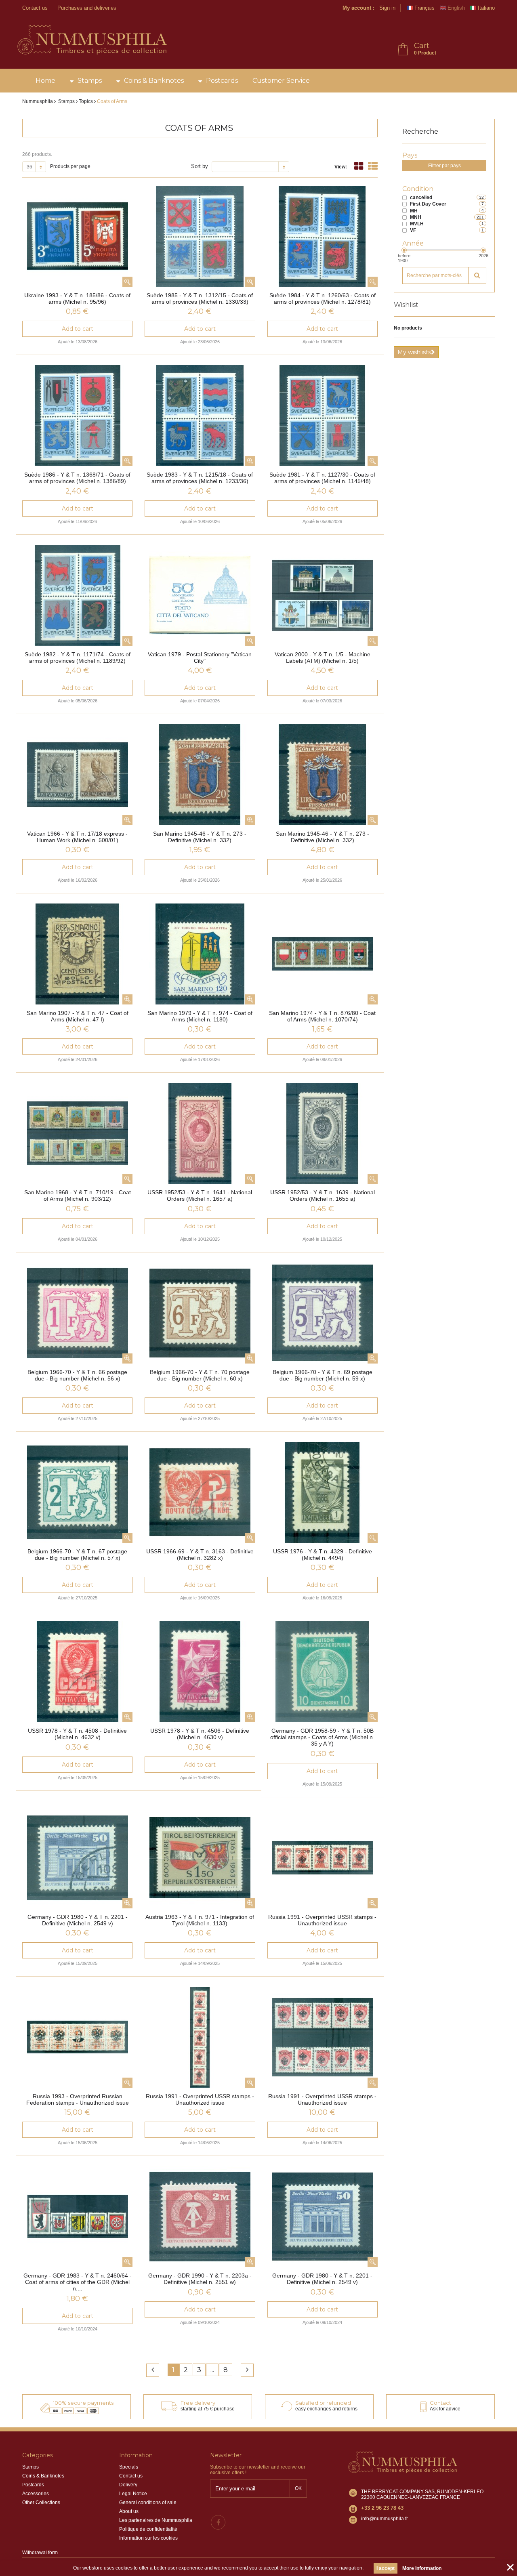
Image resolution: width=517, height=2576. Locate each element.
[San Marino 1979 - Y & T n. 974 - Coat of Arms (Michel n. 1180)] (200, 954)
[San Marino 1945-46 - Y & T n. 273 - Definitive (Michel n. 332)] (200, 775)
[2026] (483, 250)
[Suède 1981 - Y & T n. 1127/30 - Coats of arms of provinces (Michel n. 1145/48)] (323, 416)
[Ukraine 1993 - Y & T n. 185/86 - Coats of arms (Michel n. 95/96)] (77, 236)
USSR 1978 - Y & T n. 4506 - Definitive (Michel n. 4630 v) (200, 1734)
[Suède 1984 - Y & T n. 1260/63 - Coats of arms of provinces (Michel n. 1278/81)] (323, 236)
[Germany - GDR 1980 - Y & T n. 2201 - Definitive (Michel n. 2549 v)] (77, 1858)
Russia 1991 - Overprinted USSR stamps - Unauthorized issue (322, 1920)
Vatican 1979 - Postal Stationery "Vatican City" (200, 658)
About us (129, 2511)
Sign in (387, 8)
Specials (129, 2467)
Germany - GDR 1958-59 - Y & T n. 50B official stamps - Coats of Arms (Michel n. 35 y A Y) (322, 1737)
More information (422, 2568)
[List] (373, 166)
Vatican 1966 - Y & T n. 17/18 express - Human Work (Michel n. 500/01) (77, 837)
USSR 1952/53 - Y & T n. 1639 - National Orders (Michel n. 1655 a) (323, 1196)
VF (413, 230)
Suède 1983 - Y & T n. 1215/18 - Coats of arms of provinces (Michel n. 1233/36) (200, 478)
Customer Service (281, 81)
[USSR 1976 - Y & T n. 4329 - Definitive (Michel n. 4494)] (323, 1492)
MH (414, 211)
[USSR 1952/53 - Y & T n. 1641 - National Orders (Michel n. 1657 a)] (200, 1133)
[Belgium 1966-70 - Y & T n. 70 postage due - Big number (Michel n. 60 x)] (200, 1313)
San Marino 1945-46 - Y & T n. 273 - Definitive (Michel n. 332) (200, 837)
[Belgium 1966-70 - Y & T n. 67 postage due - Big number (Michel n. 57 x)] (77, 1492)
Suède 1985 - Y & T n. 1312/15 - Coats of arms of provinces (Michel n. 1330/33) (200, 298)
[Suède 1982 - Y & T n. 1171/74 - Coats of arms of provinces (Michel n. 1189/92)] (77, 595)
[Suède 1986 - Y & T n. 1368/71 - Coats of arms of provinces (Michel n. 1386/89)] (77, 416)
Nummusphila (38, 101)
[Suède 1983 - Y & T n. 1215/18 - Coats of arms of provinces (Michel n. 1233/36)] (200, 416)
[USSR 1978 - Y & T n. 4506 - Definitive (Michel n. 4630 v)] (200, 1672)
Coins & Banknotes (154, 81)
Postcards (222, 81)
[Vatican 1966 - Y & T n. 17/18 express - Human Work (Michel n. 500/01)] (77, 775)
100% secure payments (83, 2403)
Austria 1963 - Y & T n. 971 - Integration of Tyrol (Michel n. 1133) (200, 1920)
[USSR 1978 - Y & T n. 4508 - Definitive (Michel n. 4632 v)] (77, 1672)
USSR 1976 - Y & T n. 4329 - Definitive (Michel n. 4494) (323, 1555)
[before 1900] (404, 250)
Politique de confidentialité (148, 2529)
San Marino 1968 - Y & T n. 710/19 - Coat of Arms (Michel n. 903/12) (78, 1196)
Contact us (35, 8)
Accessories (36, 2494)
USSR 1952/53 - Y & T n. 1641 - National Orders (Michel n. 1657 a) (200, 1196)
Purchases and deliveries (87, 8)
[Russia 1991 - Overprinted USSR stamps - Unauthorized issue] (323, 1858)
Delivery (128, 2485)
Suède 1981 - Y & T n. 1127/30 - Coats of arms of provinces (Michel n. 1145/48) (322, 478)
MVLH (417, 224)
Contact (440, 2403)
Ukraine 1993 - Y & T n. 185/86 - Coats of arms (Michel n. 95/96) (77, 298)
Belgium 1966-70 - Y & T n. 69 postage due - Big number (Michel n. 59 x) (323, 1375)
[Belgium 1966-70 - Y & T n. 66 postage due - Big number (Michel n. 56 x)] (77, 1313)
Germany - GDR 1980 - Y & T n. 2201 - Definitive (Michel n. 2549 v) (78, 1920)
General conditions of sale (148, 2502)
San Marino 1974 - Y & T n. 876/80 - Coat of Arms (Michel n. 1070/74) (322, 1016)
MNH (416, 217)
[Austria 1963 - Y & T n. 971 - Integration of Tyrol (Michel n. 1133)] (200, 1858)
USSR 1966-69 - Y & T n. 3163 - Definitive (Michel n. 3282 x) (200, 1555)
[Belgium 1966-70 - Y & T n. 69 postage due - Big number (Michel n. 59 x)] (323, 1313)
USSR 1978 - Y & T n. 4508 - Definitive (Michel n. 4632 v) (77, 1734)
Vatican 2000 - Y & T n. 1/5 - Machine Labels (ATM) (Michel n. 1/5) (323, 658)
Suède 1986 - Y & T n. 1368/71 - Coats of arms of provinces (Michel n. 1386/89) (77, 478)
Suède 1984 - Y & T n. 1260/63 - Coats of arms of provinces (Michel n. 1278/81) (323, 298)
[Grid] (359, 166)
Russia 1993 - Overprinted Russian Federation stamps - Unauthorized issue (78, 2099)
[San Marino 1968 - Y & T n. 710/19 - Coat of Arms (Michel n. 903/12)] (77, 1133)
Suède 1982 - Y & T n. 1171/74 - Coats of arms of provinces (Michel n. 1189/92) (78, 658)
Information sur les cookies (148, 2538)
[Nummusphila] (91, 40)
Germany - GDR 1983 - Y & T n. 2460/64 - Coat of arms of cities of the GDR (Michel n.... (78, 2282)
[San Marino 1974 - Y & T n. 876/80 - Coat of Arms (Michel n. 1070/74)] (323, 954)
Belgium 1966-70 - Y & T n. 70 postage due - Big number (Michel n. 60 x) (200, 1375)
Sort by (200, 166)
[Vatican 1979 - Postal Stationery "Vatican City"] (200, 595)
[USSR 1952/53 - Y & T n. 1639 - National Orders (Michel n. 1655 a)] (323, 1133)
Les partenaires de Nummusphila (156, 2520)
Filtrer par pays (444, 166)
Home (45, 81)
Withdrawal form (40, 2553)
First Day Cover (428, 204)
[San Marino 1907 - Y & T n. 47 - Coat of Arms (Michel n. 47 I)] (77, 954)
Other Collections (41, 2502)
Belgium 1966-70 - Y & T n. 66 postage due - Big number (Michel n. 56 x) (77, 1375)
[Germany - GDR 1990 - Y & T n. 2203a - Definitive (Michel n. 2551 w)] (200, 2217)
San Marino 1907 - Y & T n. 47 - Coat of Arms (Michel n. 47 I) (78, 1016)
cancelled (421, 198)
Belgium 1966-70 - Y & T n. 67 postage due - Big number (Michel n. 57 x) (77, 1555)
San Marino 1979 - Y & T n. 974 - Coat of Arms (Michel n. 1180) (200, 1016)
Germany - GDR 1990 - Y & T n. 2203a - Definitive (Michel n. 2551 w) (200, 2279)
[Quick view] (127, 282)
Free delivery (198, 2403)
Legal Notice (133, 2494)
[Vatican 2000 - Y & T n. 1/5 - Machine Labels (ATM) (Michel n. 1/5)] (323, 595)
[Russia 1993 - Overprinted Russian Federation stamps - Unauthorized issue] (77, 2037)
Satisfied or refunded (323, 2403)
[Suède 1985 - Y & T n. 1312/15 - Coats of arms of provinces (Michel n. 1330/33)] (200, 236)
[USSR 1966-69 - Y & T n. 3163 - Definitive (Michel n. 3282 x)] (200, 1492)
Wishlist (406, 305)
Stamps (90, 81)
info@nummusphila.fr (385, 2519)
